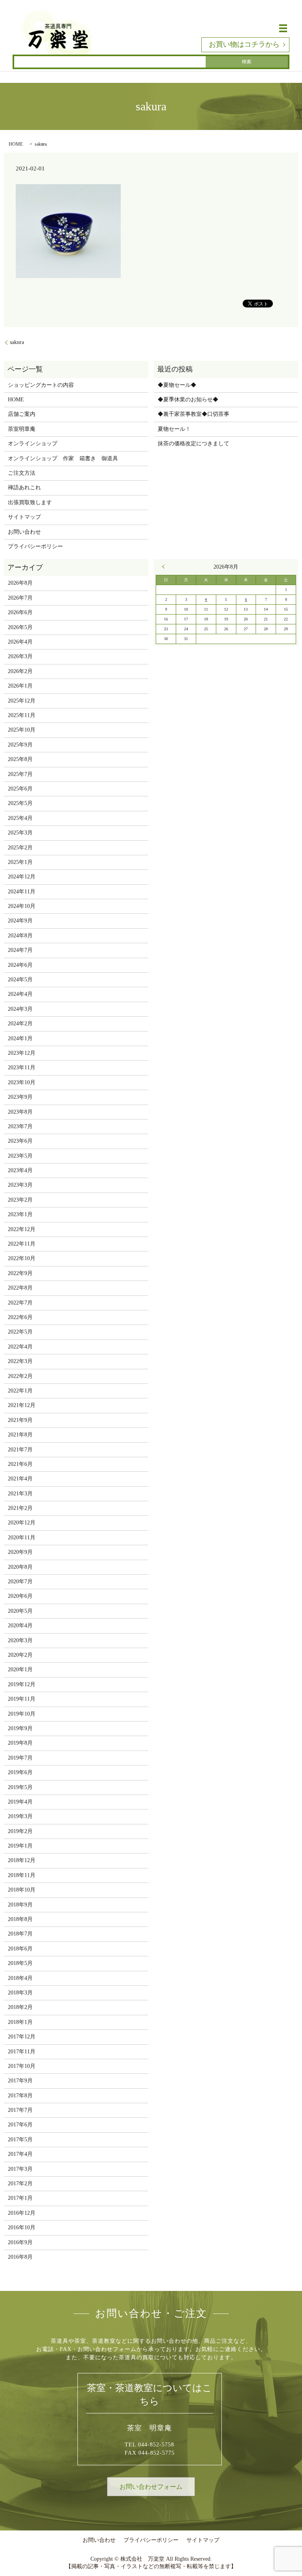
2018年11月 (22, 1875)
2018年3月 (20, 1993)
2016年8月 (20, 2257)
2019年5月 (20, 1787)
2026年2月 (20, 671)
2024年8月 (20, 936)
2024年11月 (22, 892)
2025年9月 (20, 745)
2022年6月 (20, 1317)
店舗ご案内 (22, 414)
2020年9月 (20, 1552)
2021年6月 (20, 1464)
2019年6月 (20, 1772)
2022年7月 (20, 1303)
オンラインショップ (33, 444)
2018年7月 (20, 1934)
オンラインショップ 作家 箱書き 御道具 (63, 458)
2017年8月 (20, 2096)
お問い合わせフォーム (151, 2487)
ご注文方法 (22, 473)
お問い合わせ (24, 532)
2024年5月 (20, 980)
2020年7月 (20, 1582)
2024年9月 (20, 921)
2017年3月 (20, 2169)
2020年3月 (20, 1640)
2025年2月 (20, 848)
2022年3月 (20, 1361)
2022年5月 (20, 1332)
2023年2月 (20, 1200)
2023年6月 (20, 1141)
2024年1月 (20, 1038)
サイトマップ (24, 517)
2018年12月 (22, 1860)
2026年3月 (20, 656)
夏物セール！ (174, 429)
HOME (16, 144)
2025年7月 (20, 774)
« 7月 (165, 567)
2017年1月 (20, 2198)
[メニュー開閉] (283, 28)
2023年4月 (20, 1170)
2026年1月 (20, 686)
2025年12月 (22, 701)
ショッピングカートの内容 (41, 385)
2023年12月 (22, 1053)
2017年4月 (20, 2154)
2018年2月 (20, 2007)
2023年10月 (22, 1082)
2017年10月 (22, 2066)
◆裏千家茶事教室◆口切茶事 (193, 414)
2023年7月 (20, 1126)
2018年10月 (22, 1890)
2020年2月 (20, 1655)
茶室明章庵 (22, 429)
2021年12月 (22, 1405)
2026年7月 (20, 598)
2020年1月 (20, 1669)
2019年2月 (20, 1831)
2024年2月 (20, 1024)
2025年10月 (22, 730)
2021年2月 (20, 1508)
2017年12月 (22, 2037)
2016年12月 (22, 2213)
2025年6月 (20, 789)
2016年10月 (22, 2227)
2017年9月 (20, 2081)
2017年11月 (22, 2052)
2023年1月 (20, 1214)
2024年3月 (20, 1009)
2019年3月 (20, 1816)
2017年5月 (20, 2140)
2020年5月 (20, 1611)
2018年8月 (20, 1919)
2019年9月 (20, 1728)
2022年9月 (20, 1273)
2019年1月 (20, 1846)
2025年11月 (22, 715)
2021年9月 (20, 1420)
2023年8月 (20, 1112)
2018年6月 (20, 1949)
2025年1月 (20, 862)
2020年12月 (22, 1523)
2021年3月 (20, 1494)
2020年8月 (20, 1567)
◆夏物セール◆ (177, 385)
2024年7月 (20, 950)
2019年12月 (22, 1684)
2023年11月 (22, 1068)
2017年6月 (20, 2125)
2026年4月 (20, 642)
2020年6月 (20, 1596)
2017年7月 (20, 2110)
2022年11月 (22, 1244)
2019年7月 (20, 1758)
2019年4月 (20, 1802)
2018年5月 (20, 1963)
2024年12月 (22, 877)
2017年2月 (20, 2184)
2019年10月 (22, 1714)
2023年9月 (20, 1097)
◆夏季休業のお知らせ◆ (188, 400)
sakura (17, 342)
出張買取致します (30, 502)
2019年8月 (20, 1743)
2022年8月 (20, 1288)
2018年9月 (20, 1905)
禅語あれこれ (24, 488)
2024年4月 (20, 994)
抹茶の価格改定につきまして (193, 444)
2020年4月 (20, 1626)
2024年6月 (20, 965)
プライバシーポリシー (35, 546)
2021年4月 (20, 1479)
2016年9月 (20, 2242)
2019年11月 (22, 1699)
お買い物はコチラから (244, 44)
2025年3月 (20, 833)
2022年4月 (20, 1347)
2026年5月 (20, 627)
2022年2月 (20, 1376)
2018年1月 (20, 2022)
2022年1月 (20, 1391)
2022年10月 (22, 1258)
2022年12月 (22, 1229)
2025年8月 (20, 759)
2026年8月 (20, 583)
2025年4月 (20, 818)
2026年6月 (20, 612)
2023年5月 (20, 1156)
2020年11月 (22, 1538)
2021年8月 (20, 1435)
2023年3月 (20, 1185)
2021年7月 (20, 1450)
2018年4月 (20, 1978)
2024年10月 (22, 906)
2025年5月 (20, 803)
